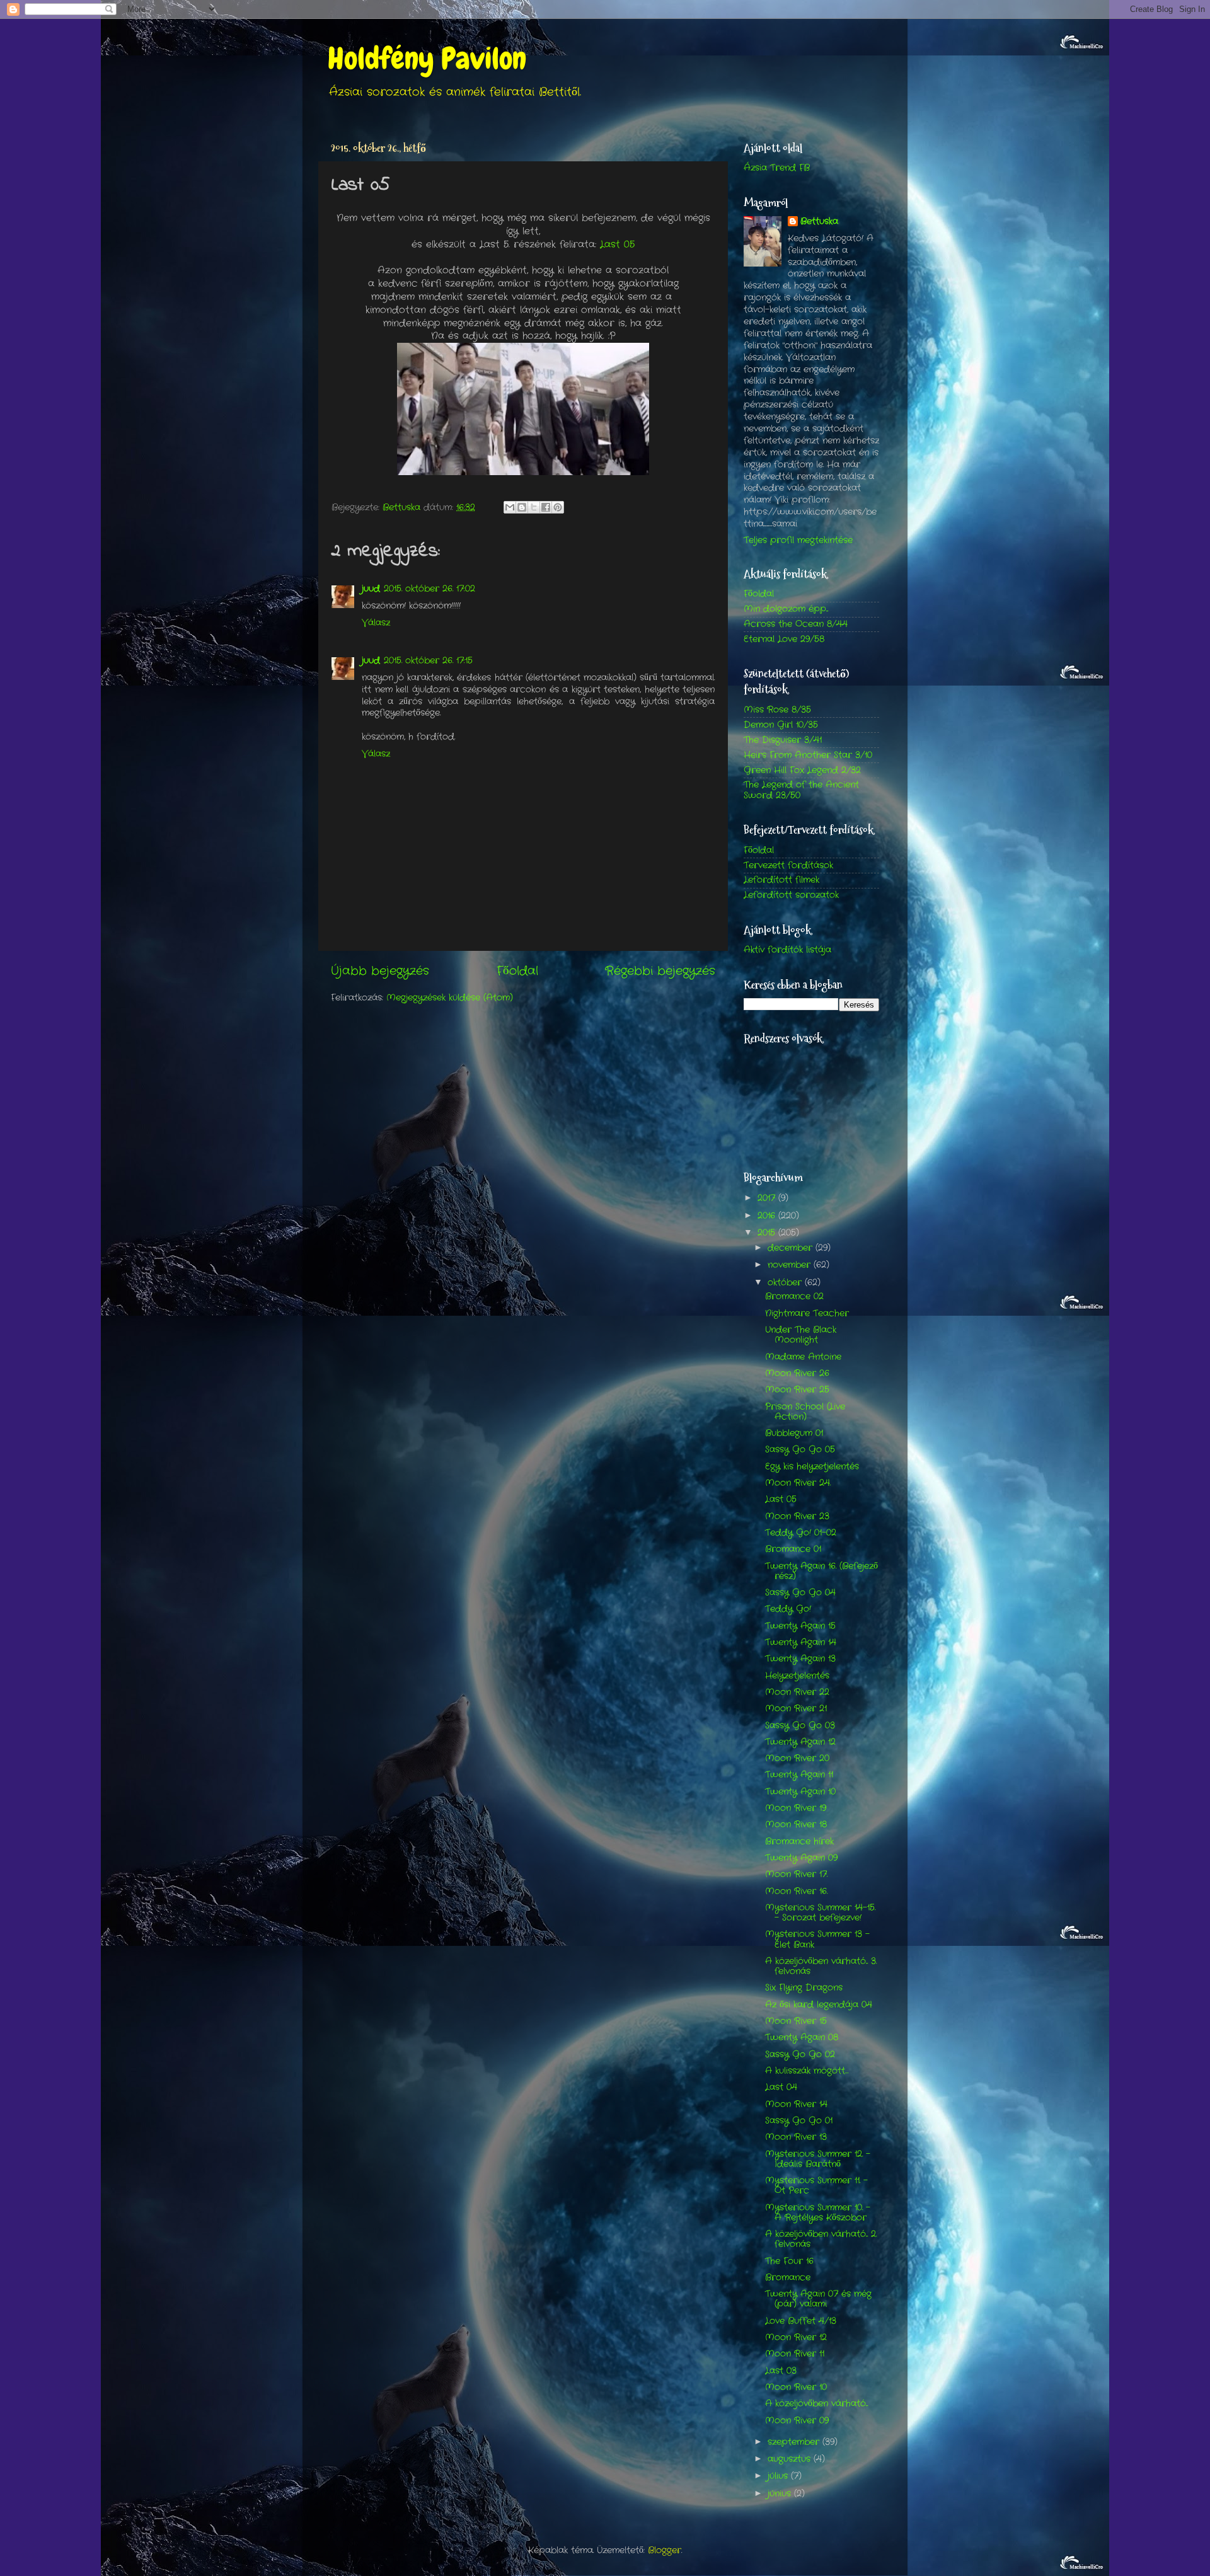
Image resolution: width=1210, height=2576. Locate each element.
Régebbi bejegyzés (660, 971)
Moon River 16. (796, 1891)
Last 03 (781, 2371)
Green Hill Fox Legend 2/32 (802, 770)
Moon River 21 (796, 1709)
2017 (768, 1198)
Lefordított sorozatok (791, 895)
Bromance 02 (794, 1297)
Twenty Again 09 (801, 1858)
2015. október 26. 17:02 (429, 589)
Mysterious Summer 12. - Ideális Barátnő (818, 2159)
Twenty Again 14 (801, 1642)
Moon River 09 (797, 2421)
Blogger (665, 2550)
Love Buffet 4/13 (801, 2321)
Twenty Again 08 (802, 2038)
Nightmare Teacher (807, 1314)
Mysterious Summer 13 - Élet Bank (817, 1939)
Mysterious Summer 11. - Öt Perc (816, 2186)
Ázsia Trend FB (777, 168)
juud (371, 589)
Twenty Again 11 (799, 1775)
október (786, 1283)
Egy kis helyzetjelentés (812, 1467)
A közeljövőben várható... (816, 2404)
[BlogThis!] (522, 507)
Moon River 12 (796, 2337)
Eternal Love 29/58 (784, 639)
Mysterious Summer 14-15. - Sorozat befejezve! (820, 1913)
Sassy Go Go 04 (800, 1593)
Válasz (376, 623)
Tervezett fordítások (788, 865)
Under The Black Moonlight (801, 1335)
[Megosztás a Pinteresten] (558, 507)
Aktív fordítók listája (787, 950)
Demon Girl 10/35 (781, 725)
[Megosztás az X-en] (534, 507)
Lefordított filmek (781, 880)
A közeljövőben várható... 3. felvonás (821, 1966)
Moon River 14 (796, 2104)
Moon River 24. (798, 1483)
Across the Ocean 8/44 (796, 624)
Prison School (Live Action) (805, 1412)
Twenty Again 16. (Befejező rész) (821, 1571)
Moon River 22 (797, 1692)
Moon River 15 (796, 2021)
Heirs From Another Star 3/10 (808, 755)
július (779, 2476)
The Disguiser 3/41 (783, 740)
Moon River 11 (795, 2354)
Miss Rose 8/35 (777, 710)
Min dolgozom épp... (786, 609)
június (781, 2494)
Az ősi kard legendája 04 (819, 2005)
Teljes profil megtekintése (798, 540)
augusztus (791, 2459)
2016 (768, 1216)
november (791, 1265)
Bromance (788, 2278)
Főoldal (517, 971)
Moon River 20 (797, 1758)
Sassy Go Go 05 (800, 1450)
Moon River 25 (797, 1390)
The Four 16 (789, 2261)
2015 (768, 1233)
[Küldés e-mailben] (510, 507)
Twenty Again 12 (800, 1742)
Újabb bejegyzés (380, 971)
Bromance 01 (793, 1549)
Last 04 (781, 2087)
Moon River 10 (796, 2387)
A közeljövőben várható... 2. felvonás (821, 2239)
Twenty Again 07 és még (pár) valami (818, 2299)
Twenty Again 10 (800, 1792)
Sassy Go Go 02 (800, 2055)
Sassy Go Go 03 (800, 1726)
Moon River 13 (796, 2137)
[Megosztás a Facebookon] (546, 507)
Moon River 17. (796, 1874)
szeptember (795, 2442)
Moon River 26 (797, 1373)
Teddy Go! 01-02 (801, 1533)
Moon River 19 (796, 1808)
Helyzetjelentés (797, 1676)
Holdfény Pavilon (427, 59)
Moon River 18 (796, 1825)
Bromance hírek (799, 1842)
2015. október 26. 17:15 (428, 661)
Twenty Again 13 (800, 1659)
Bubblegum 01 (794, 1433)
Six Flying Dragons (804, 1988)
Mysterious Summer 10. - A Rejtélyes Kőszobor (818, 2213)
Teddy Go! (788, 1609)
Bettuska (819, 222)
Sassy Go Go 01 (799, 2121)
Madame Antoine (803, 1357)
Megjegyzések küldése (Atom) (450, 998)
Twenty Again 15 (800, 1626)
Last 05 (617, 244)
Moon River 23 (797, 1516)
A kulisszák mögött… (807, 2071)
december (792, 1248)
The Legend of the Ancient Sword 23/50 (801, 790)
